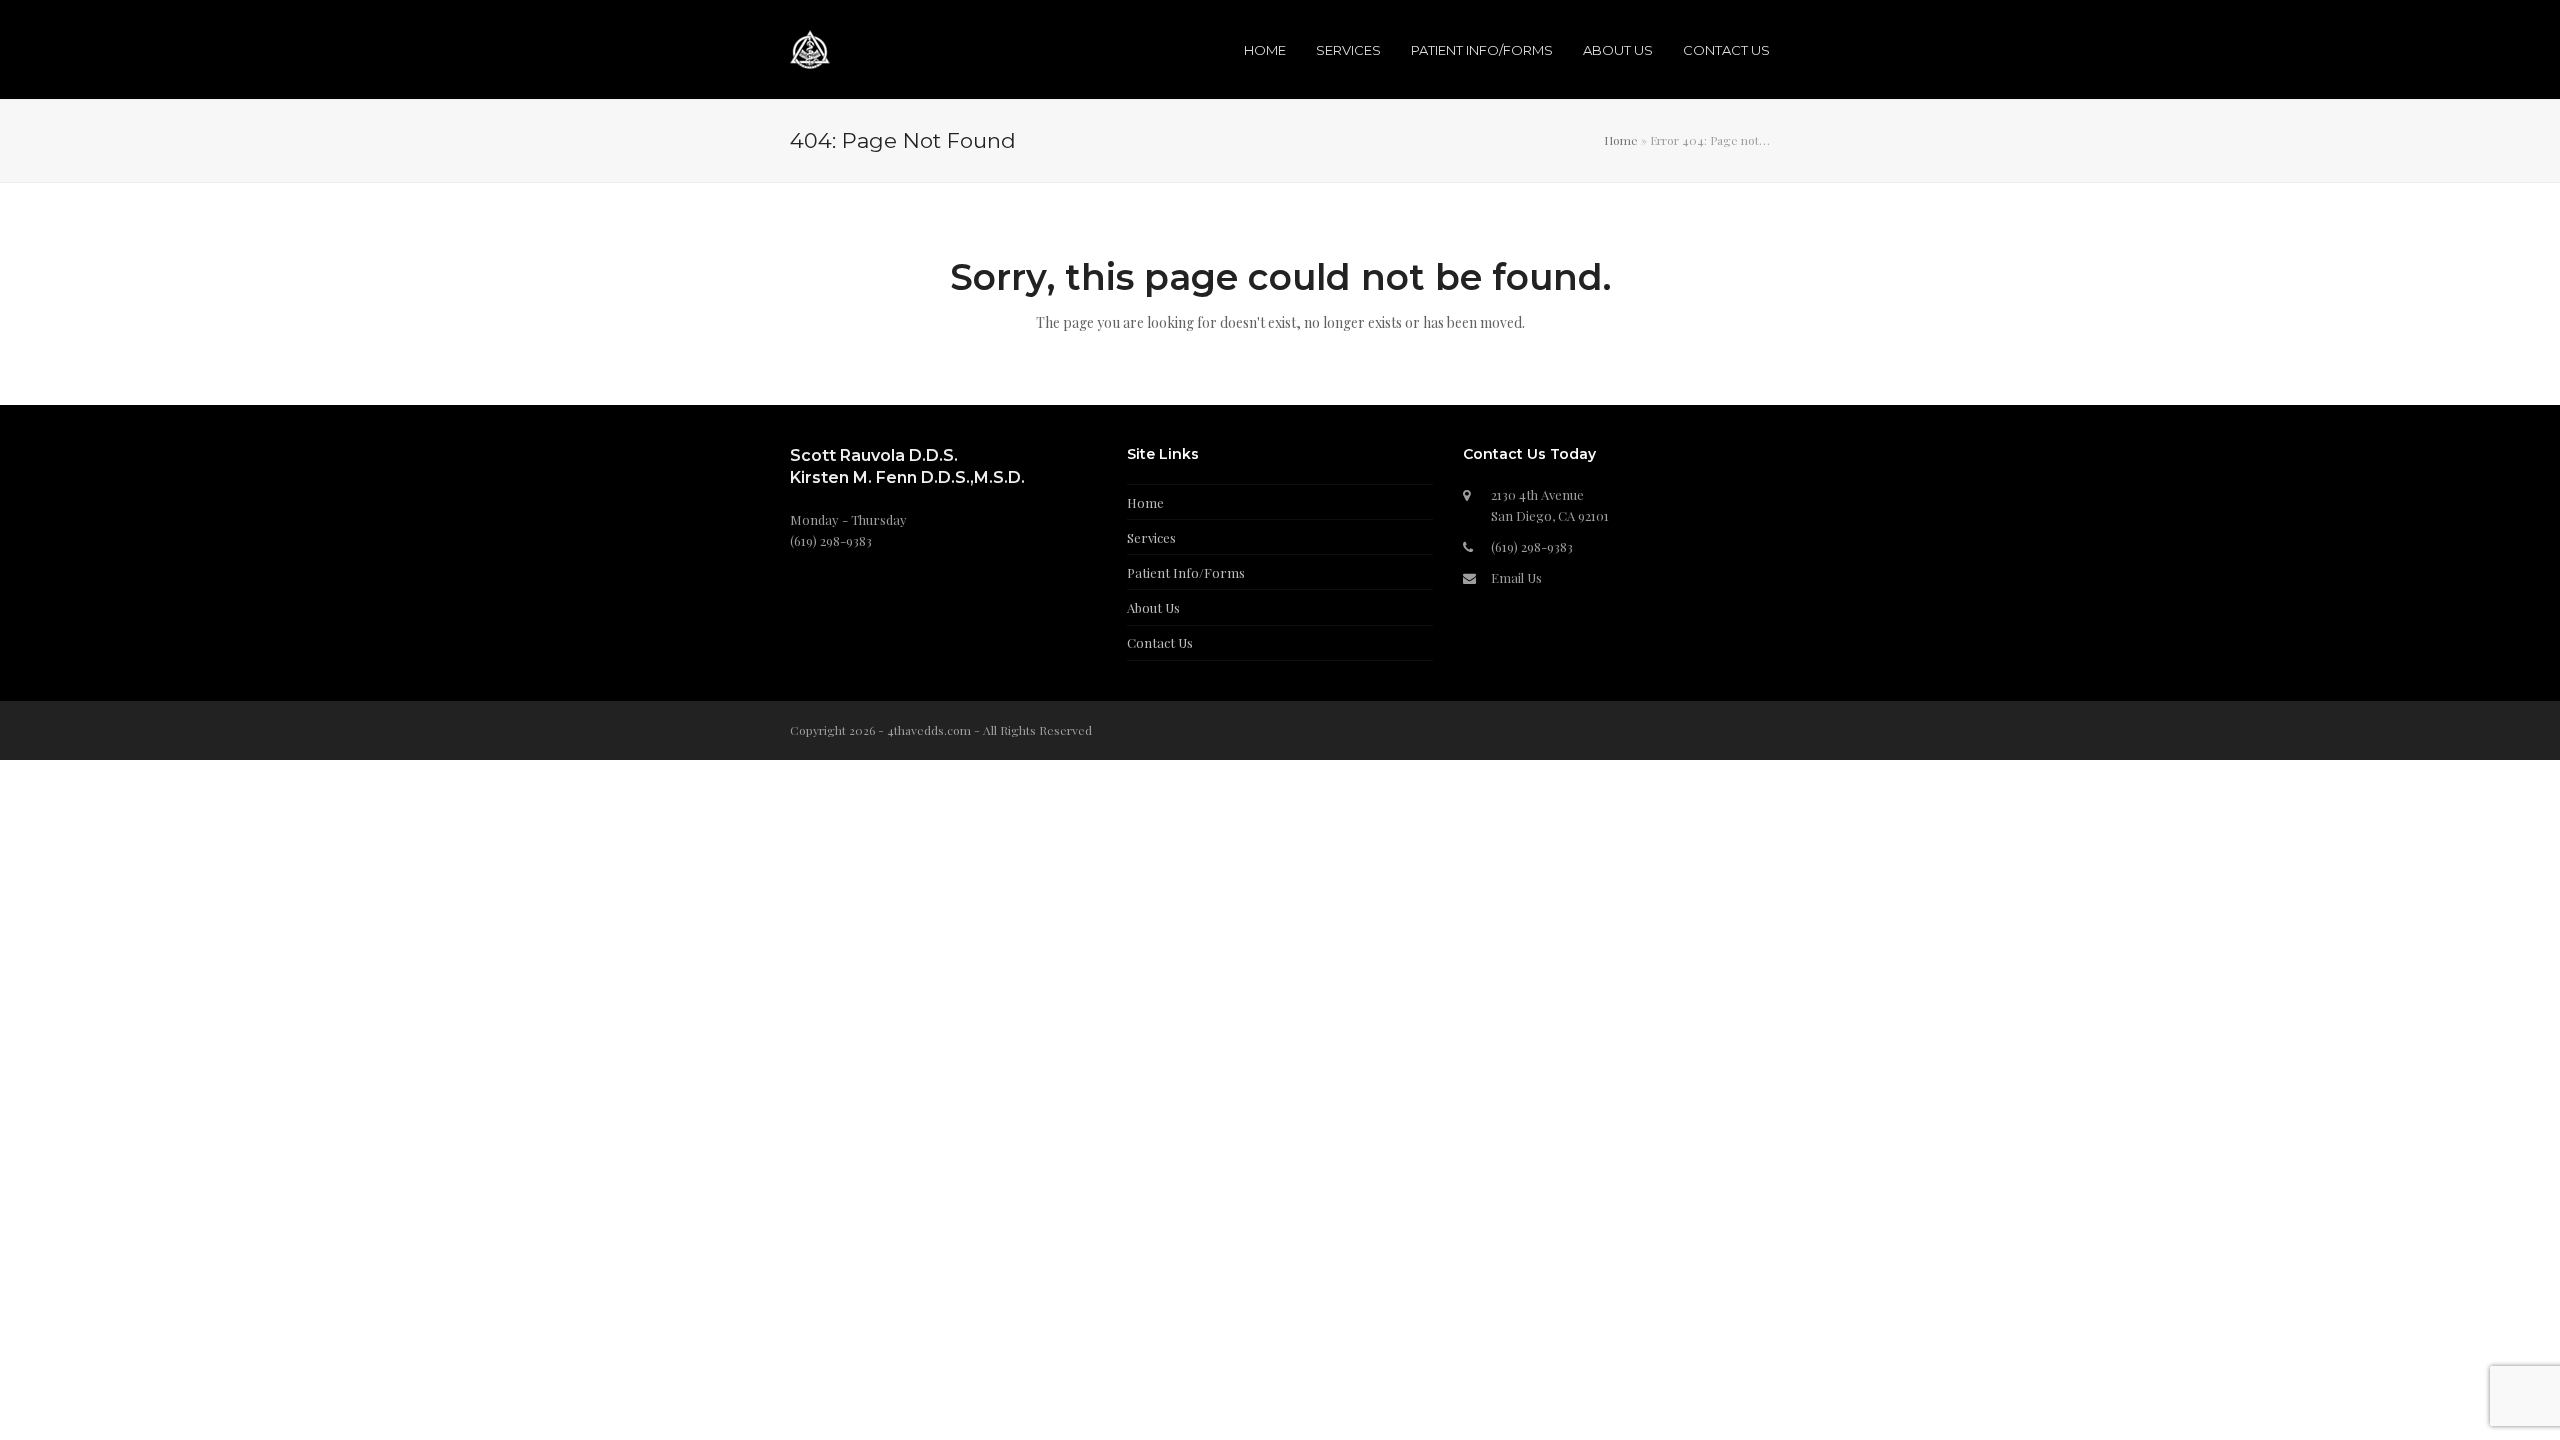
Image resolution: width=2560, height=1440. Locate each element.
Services (1151, 537)
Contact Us (1160, 642)
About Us (1153, 607)
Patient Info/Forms (1186, 572)
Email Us (1516, 577)
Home (1621, 140)
